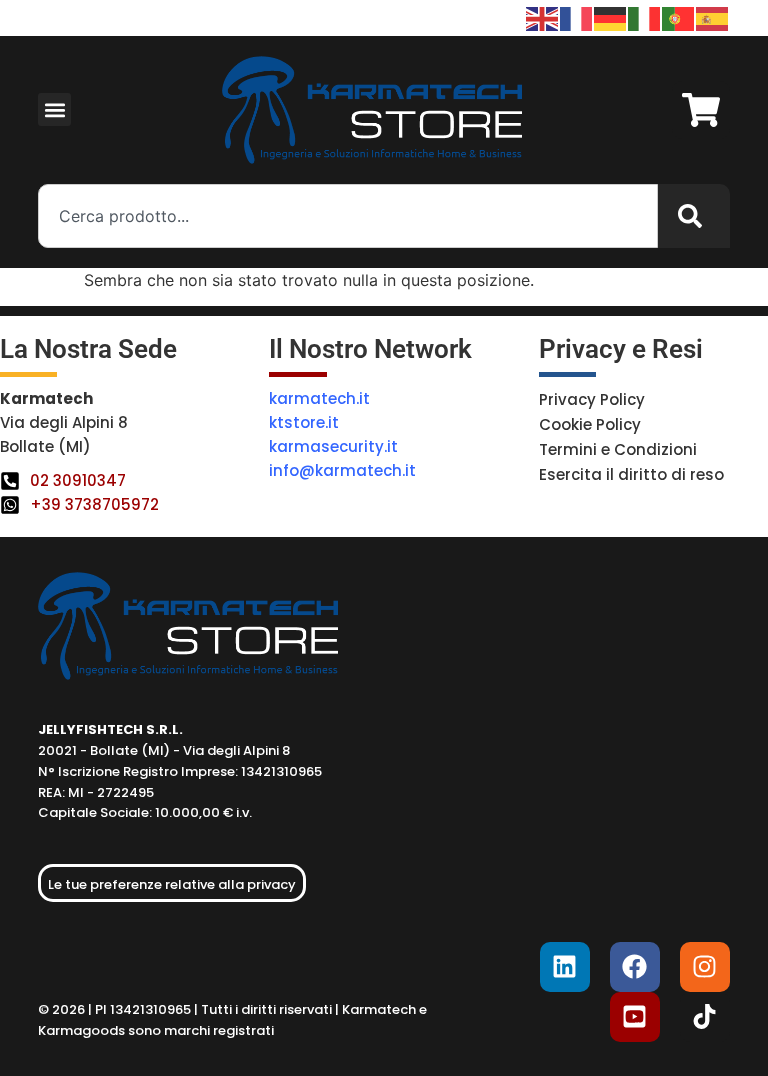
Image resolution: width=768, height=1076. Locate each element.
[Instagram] (705, 967)
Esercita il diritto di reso (631, 474)
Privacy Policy (592, 399)
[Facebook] (635, 967)
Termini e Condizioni (618, 449)
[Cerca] (694, 216)
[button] (54, 109)
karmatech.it (319, 398)
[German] (611, 17)
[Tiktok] (705, 1017)
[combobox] (347, 216)
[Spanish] (713, 17)
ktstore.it (304, 422)
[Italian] (645, 17)
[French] (577, 17)
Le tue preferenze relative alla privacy (172, 884)
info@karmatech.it (342, 470)
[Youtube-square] (635, 1017)
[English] (543, 17)
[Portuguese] (679, 17)
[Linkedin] (565, 967)
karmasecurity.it (333, 446)
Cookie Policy (590, 424)
